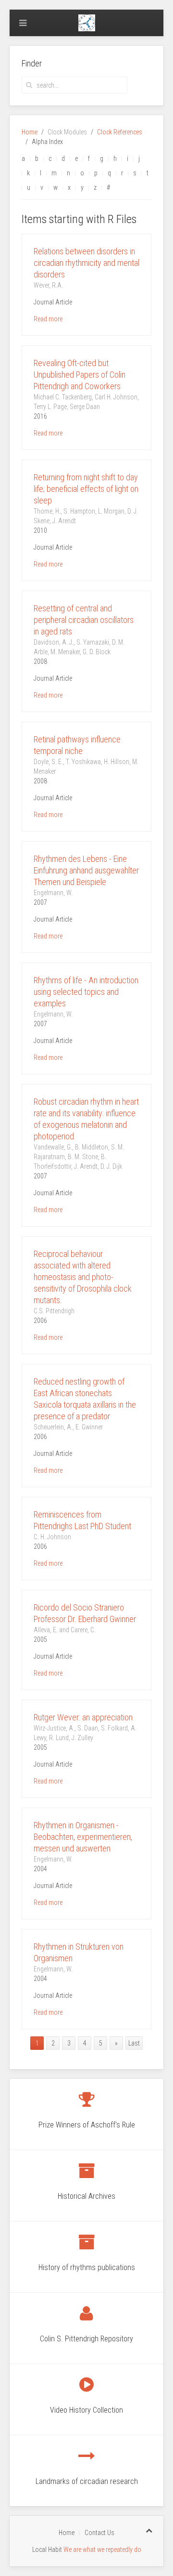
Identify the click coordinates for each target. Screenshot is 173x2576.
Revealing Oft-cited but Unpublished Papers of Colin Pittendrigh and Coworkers (80, 375)
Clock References (120, 132)
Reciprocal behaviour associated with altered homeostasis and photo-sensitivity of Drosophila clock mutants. (83, 1277)
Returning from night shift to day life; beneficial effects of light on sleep (86, 489)
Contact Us (99, 2533)
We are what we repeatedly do (102, 2550)
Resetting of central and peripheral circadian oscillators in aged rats (84, 620)
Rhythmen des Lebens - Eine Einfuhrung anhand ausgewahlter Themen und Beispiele (86, 870)
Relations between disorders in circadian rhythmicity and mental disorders (86, 263)
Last (134, 2043)
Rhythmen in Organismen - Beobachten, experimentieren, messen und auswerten (83, 1837)
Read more (48, 319)
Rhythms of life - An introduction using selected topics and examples (86, 992)
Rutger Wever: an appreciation (83, 1717)
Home (30, 132)
